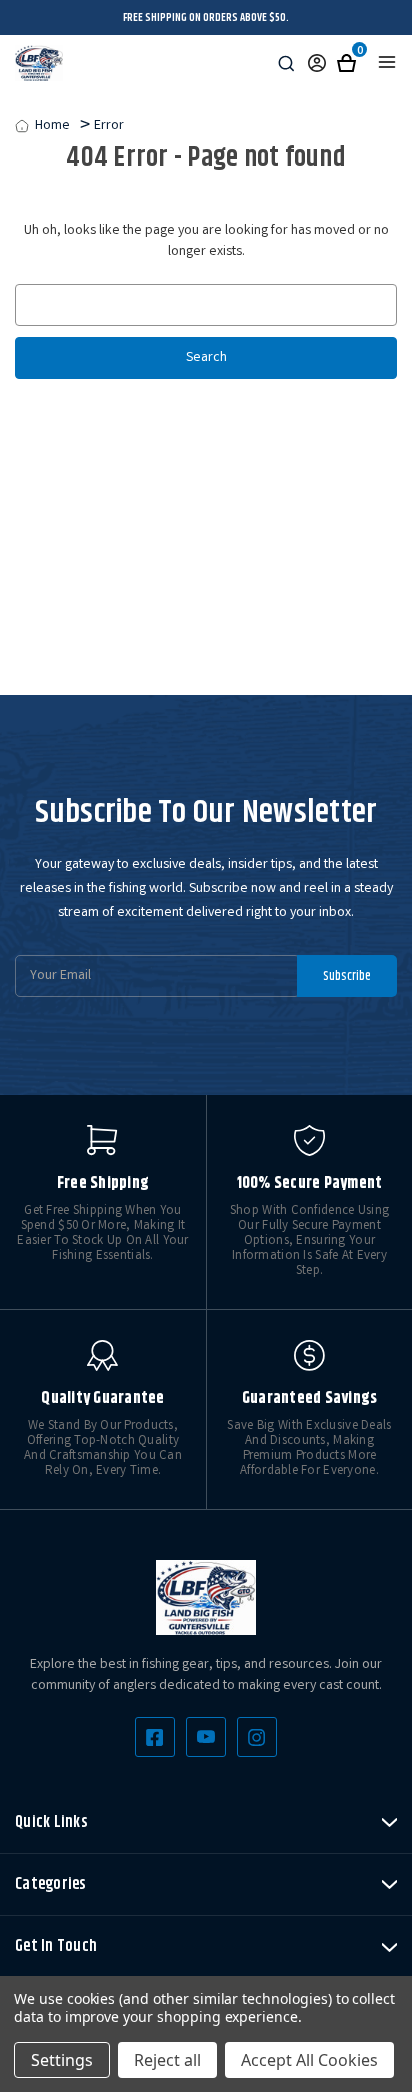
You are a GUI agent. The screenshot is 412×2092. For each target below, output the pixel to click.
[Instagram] (257, 1737)
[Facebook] (155, 1737)
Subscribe (347, 976)
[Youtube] (206, 1737)
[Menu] (387, 62)
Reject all (167, 2060)
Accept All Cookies (309, 2060)
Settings (62, 2060)
